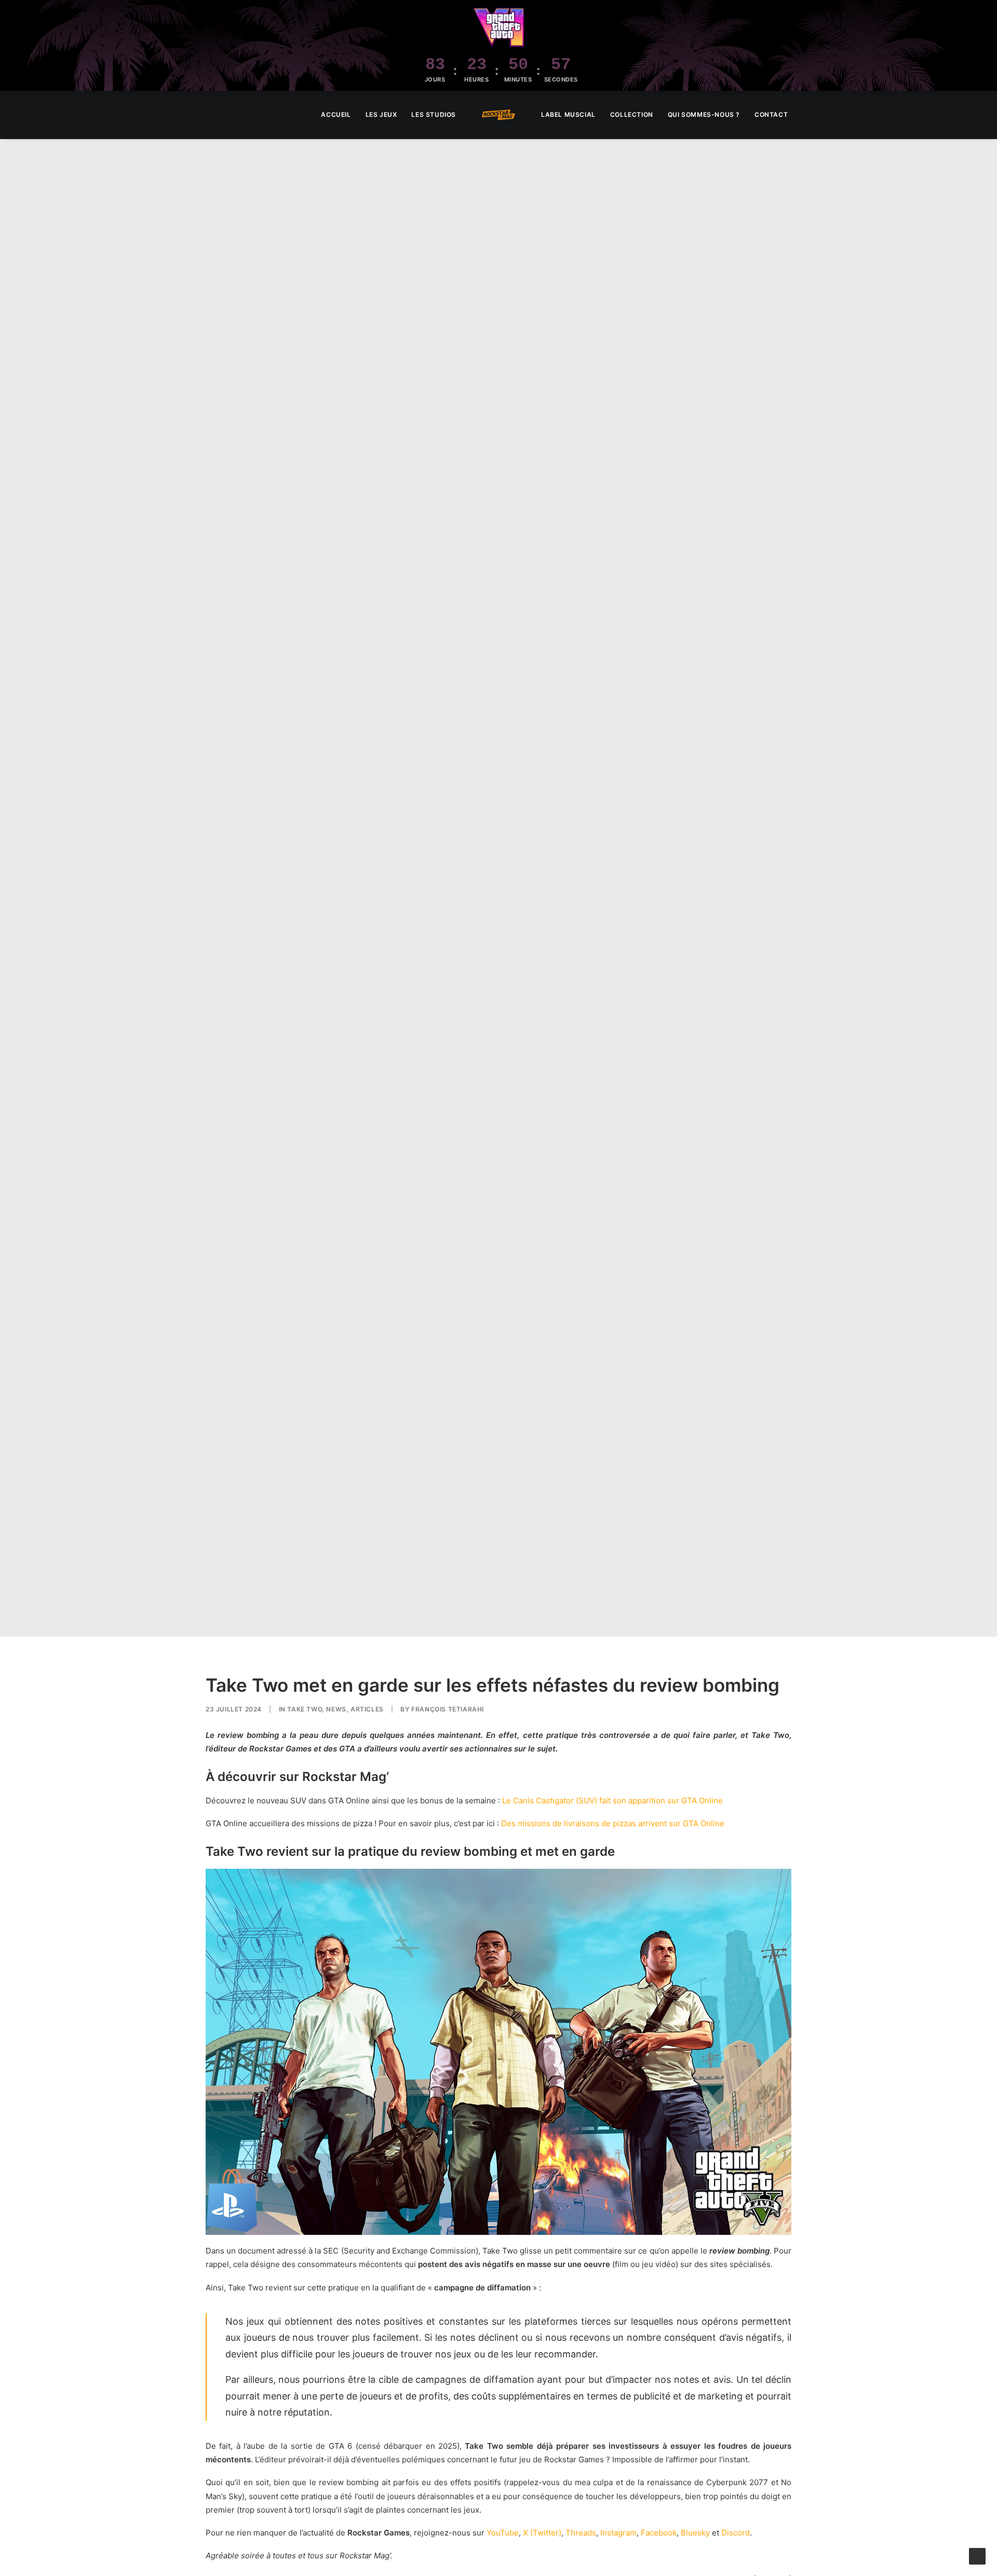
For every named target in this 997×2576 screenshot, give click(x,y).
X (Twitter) (542, 2533)
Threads (581, 2533)
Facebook (659, 2533)
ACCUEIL (336, 114)
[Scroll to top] (977, 2555)
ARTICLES (367, 1709)
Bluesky (695, 2533)
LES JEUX (381, 114)
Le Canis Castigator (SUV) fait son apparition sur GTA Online (612, 1800)
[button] (974, 115)
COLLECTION (632, 114)
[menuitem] (336, 115)
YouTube (503, 2533)
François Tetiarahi (448, 1709)
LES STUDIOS (434, 114)
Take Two (305, 1709)
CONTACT (771, 114)
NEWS (336, 1709)
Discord (736, 2533)
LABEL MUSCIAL (568, 114)
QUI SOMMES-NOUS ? (704, 114)
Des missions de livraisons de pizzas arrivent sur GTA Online (613, 1823)
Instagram (618, 2533)
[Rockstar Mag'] (498, 115)
